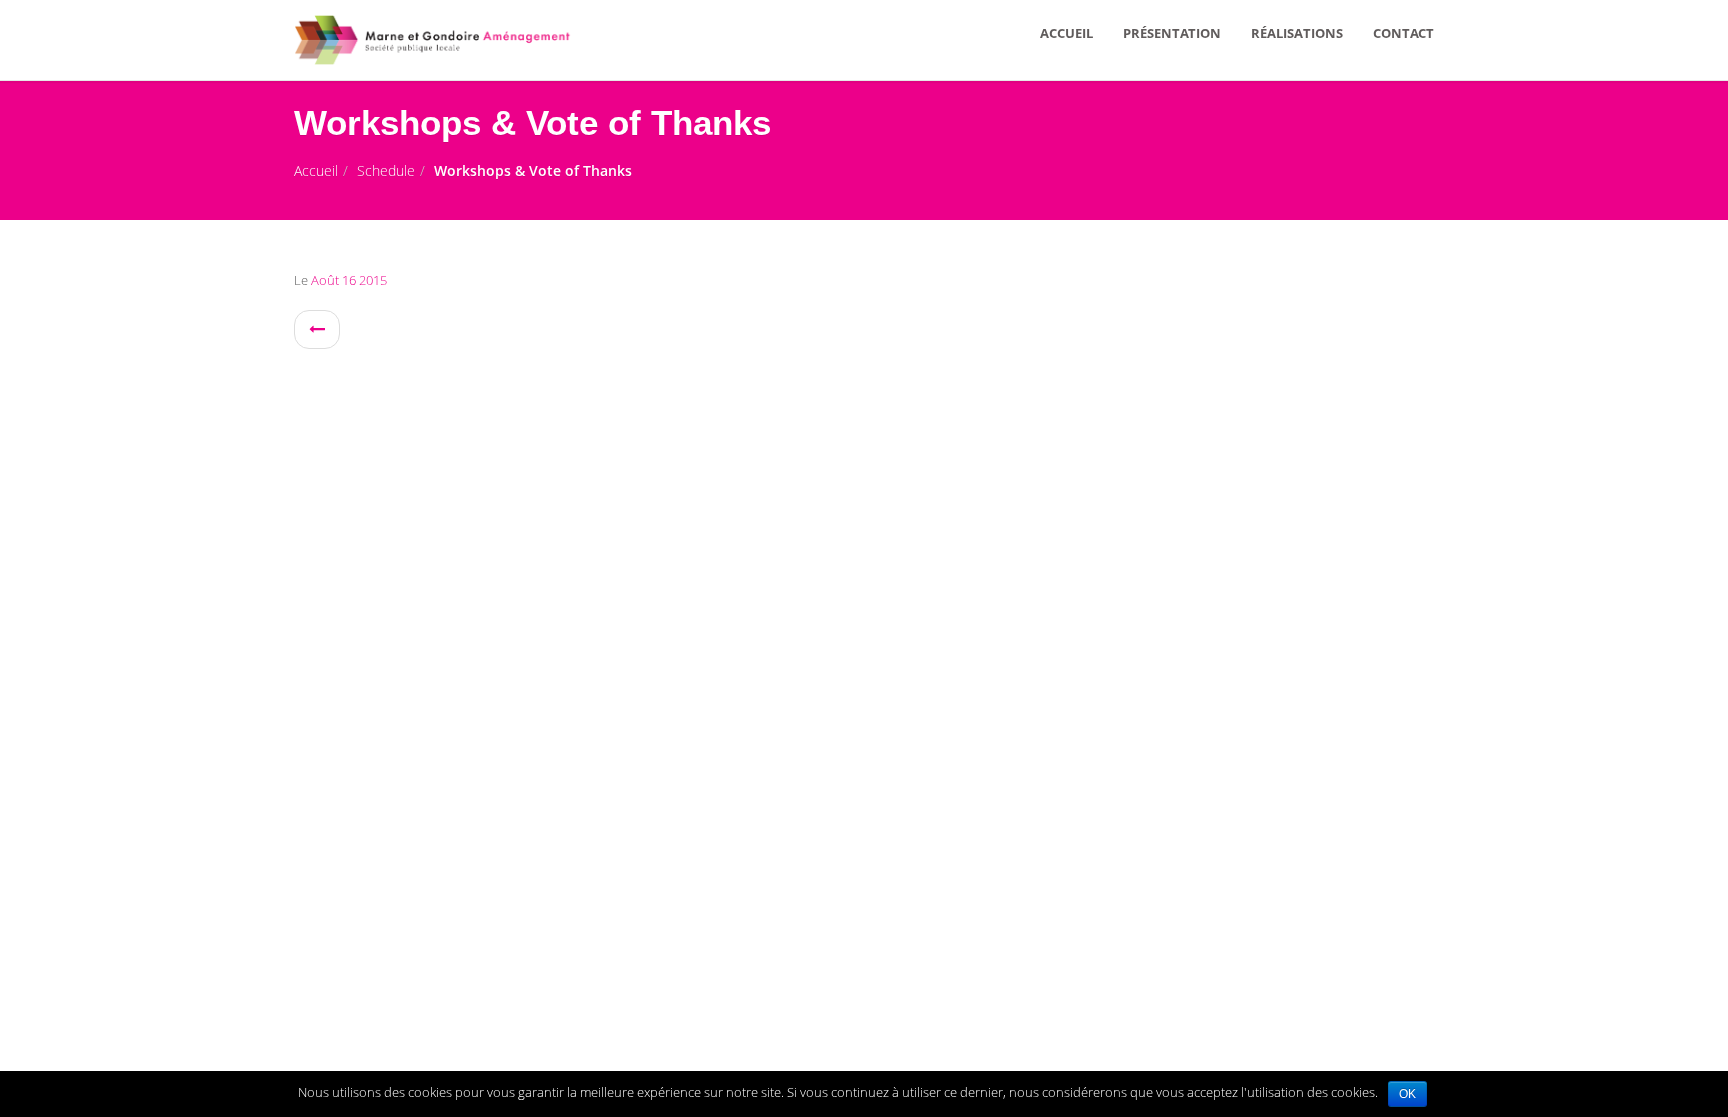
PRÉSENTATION (1172, 33)
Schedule (386, 170)
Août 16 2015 (347, 280)
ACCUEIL (1066, 33)
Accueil (316, 170)
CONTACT (1403, 33)
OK (1407, 1094)
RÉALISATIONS (1297, 33)
